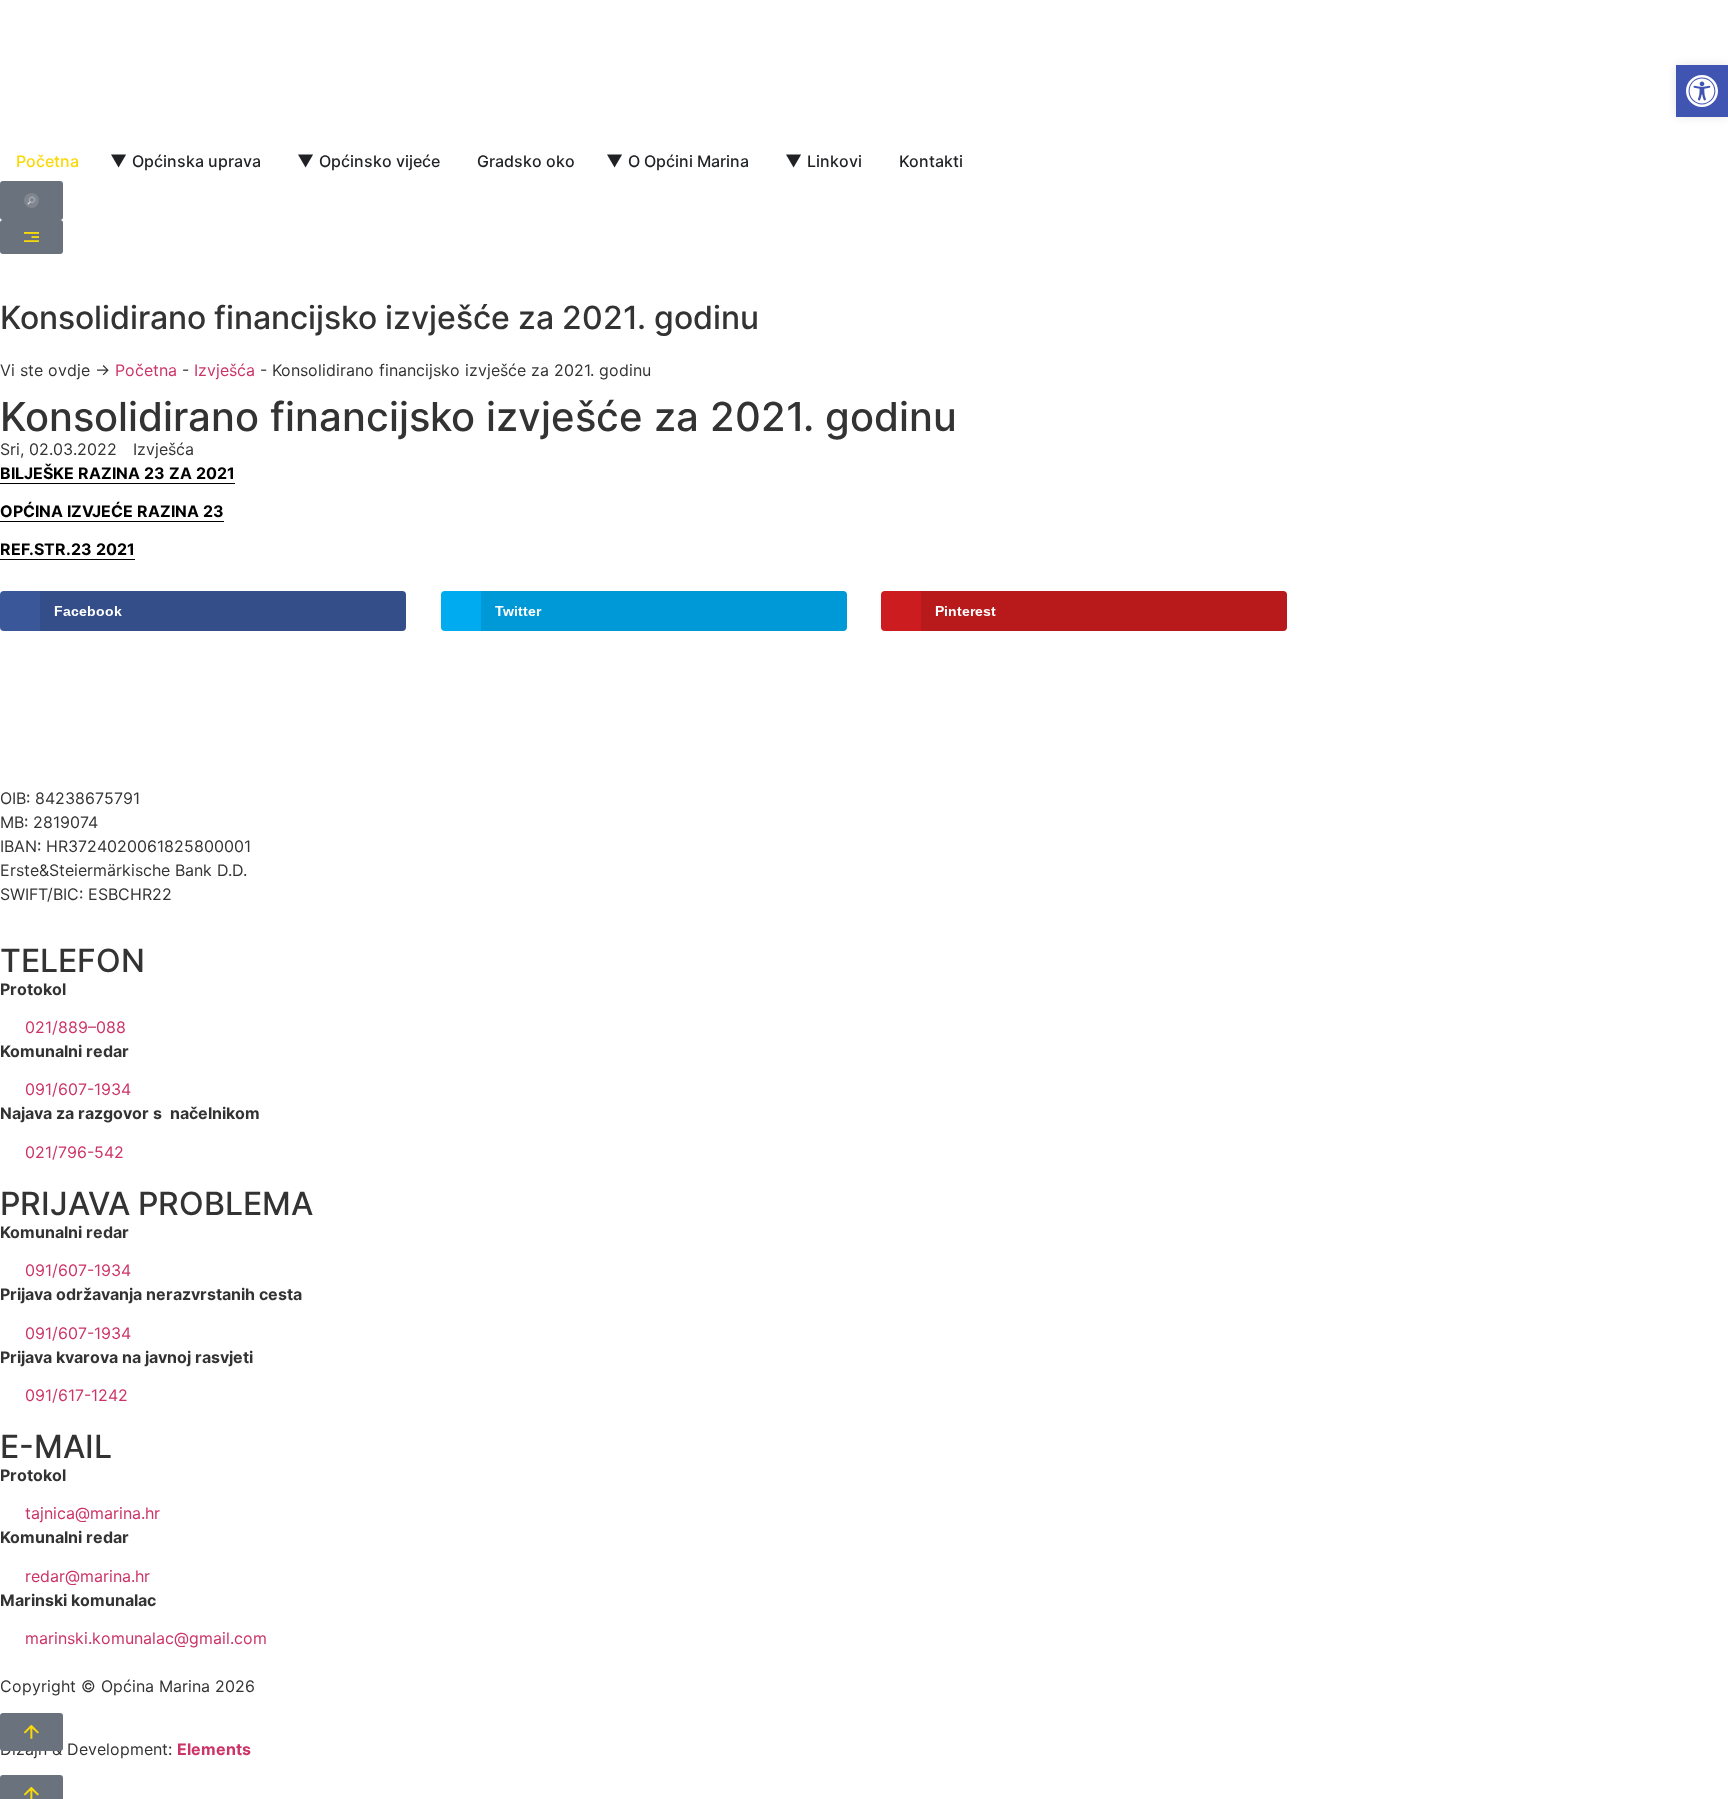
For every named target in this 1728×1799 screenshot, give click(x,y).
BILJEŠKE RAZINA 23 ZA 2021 (117, 473)
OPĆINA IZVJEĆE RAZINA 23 (112, 511)
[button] (1702, 91)
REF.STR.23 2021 (67, 549)
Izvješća (224, 370)
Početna (146, 370)
